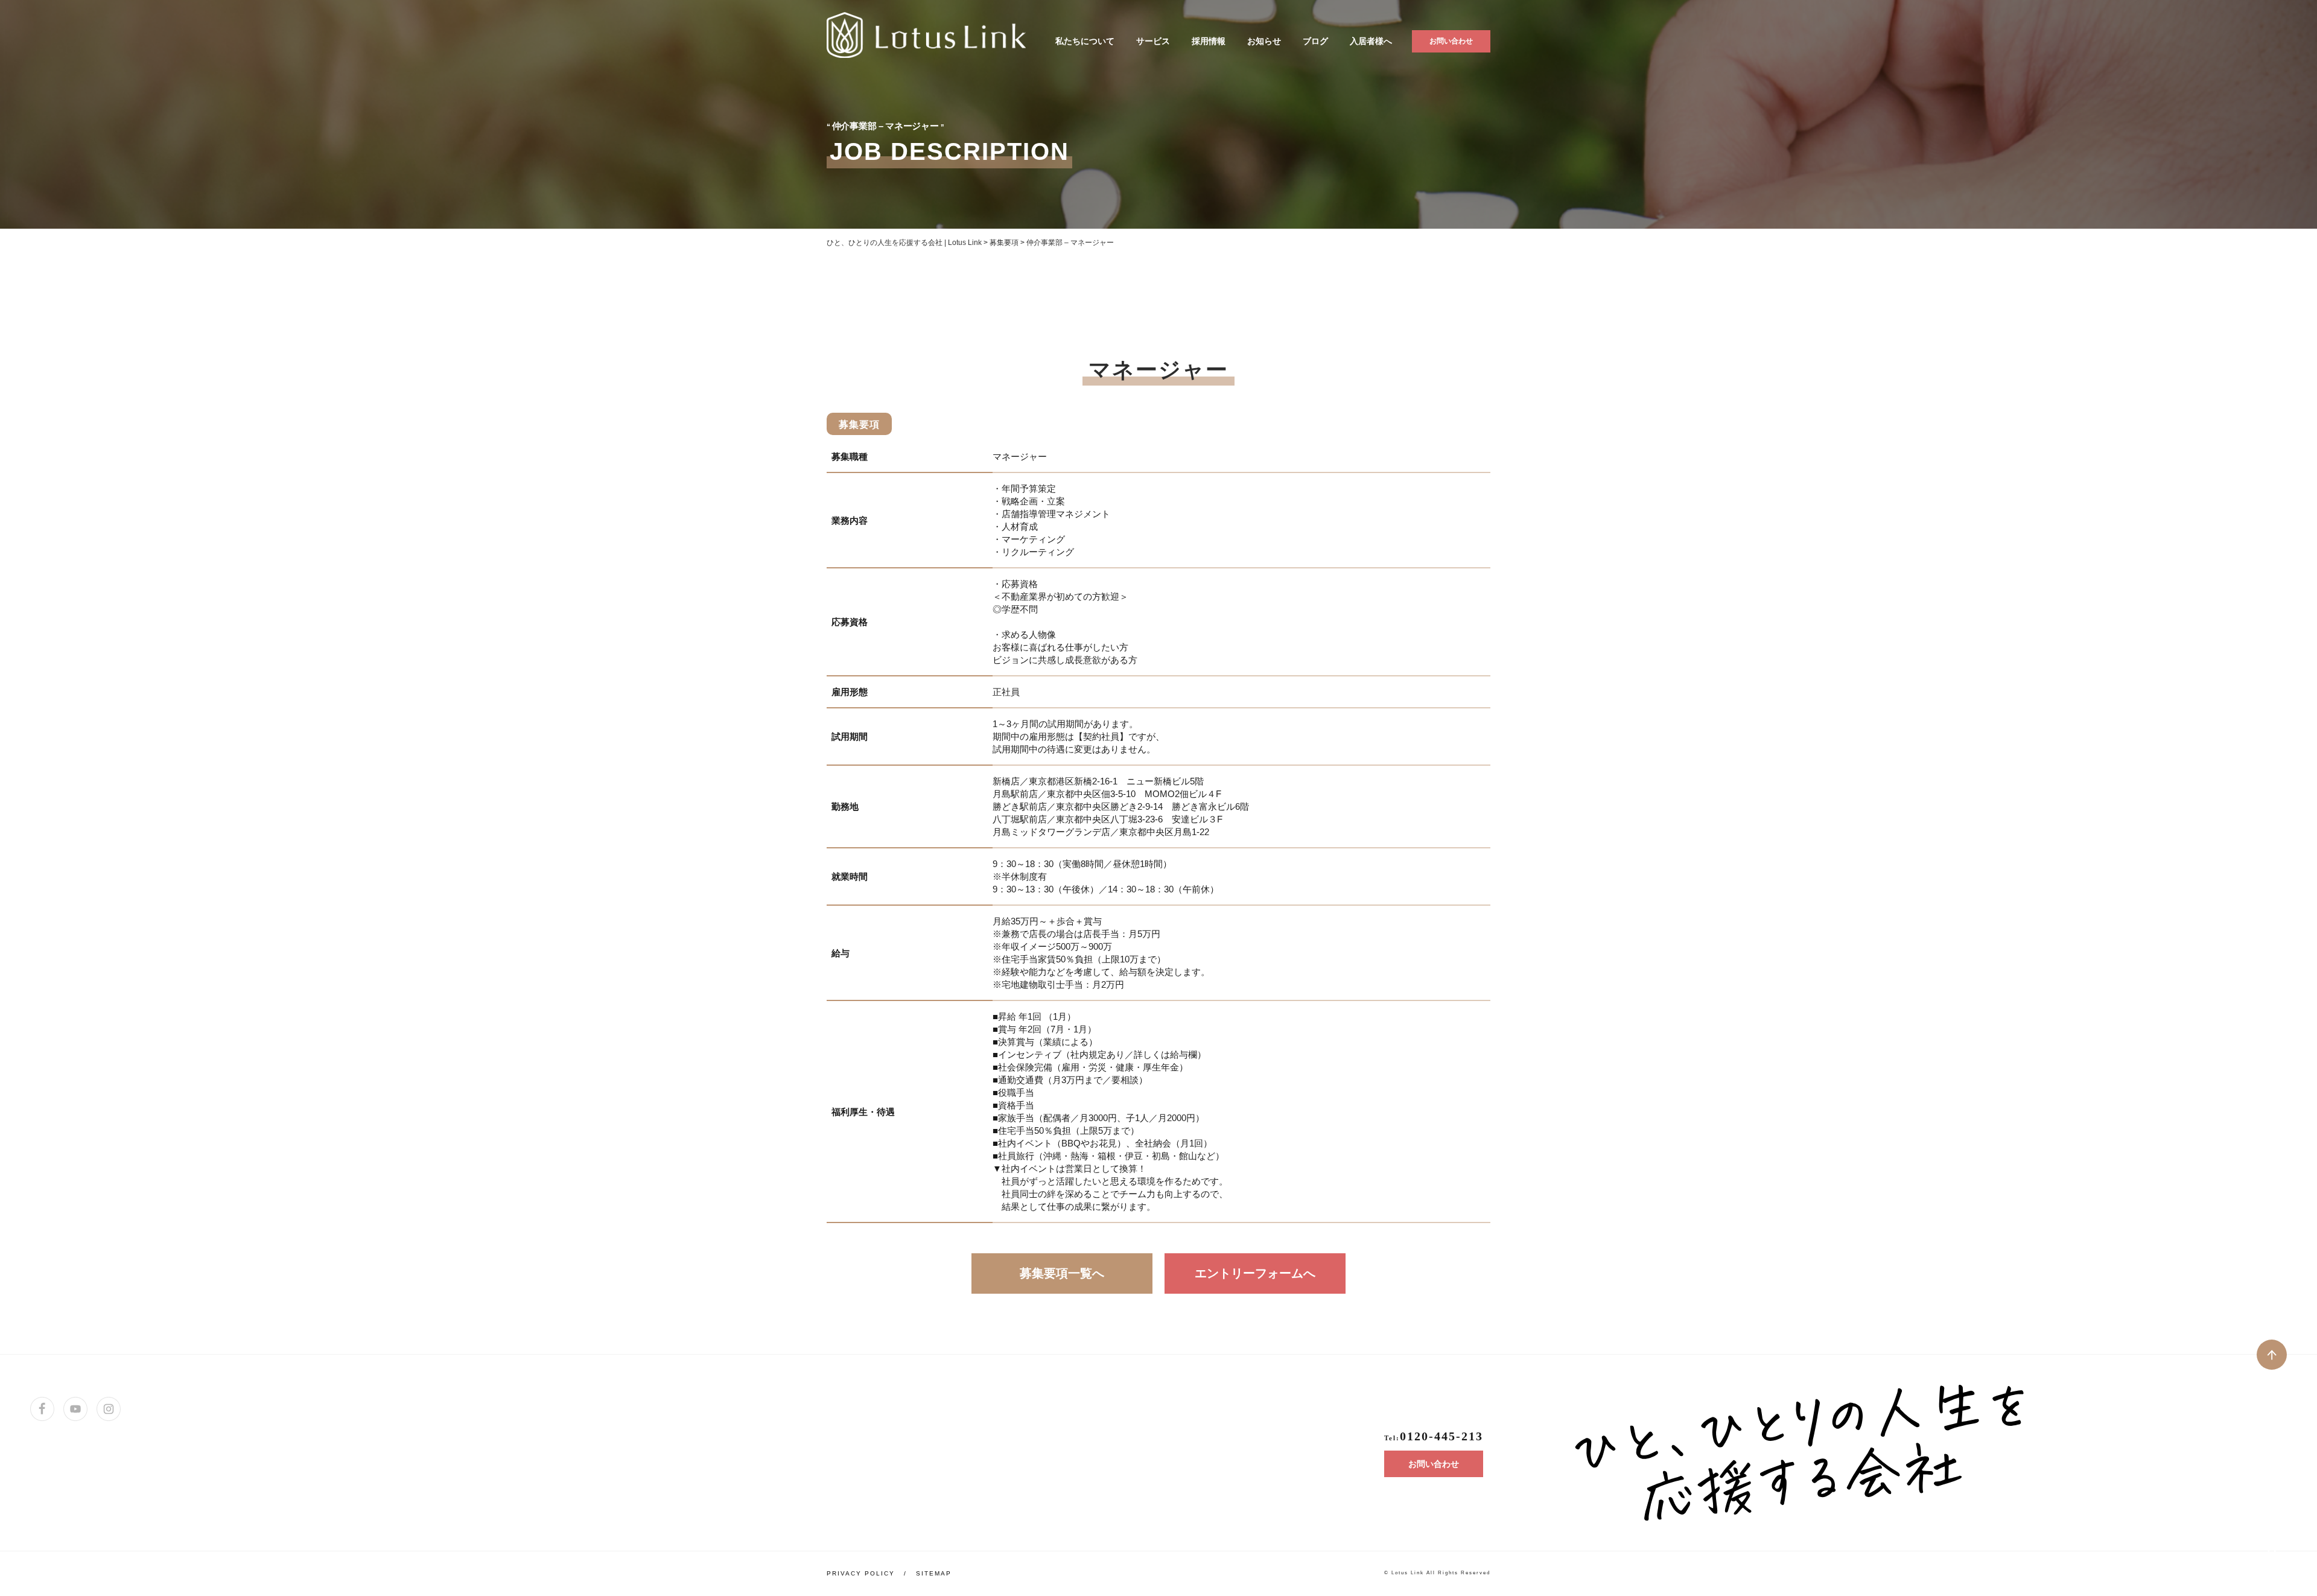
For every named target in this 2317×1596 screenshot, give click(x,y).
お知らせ (1264, 41)
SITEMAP (934, 1573)
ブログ (1315, 41)
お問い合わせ (1451, 41)
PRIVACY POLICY (861, 1573)
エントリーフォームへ (1255, 1273)
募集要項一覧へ (1062, 1273)
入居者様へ (1371, 41)
